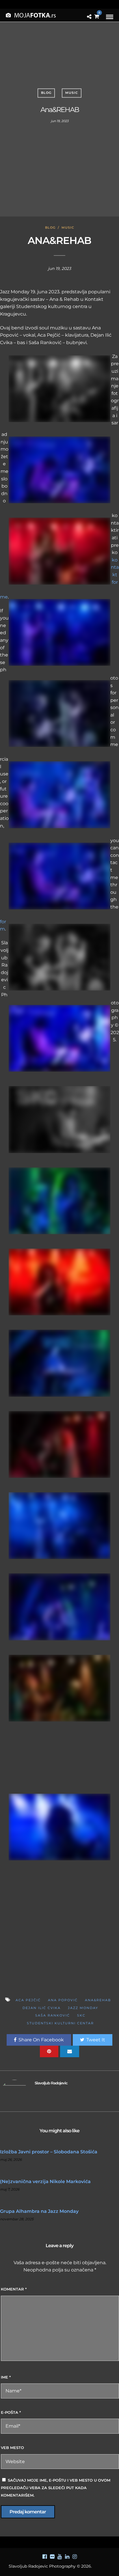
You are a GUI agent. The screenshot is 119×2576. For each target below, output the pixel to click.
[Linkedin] (67, 2557)
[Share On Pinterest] (49, 2051)
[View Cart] (97, 17)
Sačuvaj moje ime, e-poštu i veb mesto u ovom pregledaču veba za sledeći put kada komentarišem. (56, 2488)
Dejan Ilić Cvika (42, 2008)
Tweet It (96, 2040)
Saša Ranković (53, 2015)
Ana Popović (63, 2000)
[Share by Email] (70, 2051)
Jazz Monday (83, 2008)
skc (81, 2015)
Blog (46, 93)
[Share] (89, 17)
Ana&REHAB (98, 2000)
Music (72, 93)
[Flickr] (52, 2557)
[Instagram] (75, 2557)
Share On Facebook (41, 2040)
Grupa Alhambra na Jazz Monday (39, 2211)
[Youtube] (59, 2557)
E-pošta (11, 2412)
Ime (6, 2377)
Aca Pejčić (28, 2000)
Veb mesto (12, 2448)
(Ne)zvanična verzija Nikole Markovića (45, 2182)
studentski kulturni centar (60, 2023)
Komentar (14, 2289)
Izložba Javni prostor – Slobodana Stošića (49, 2152)
